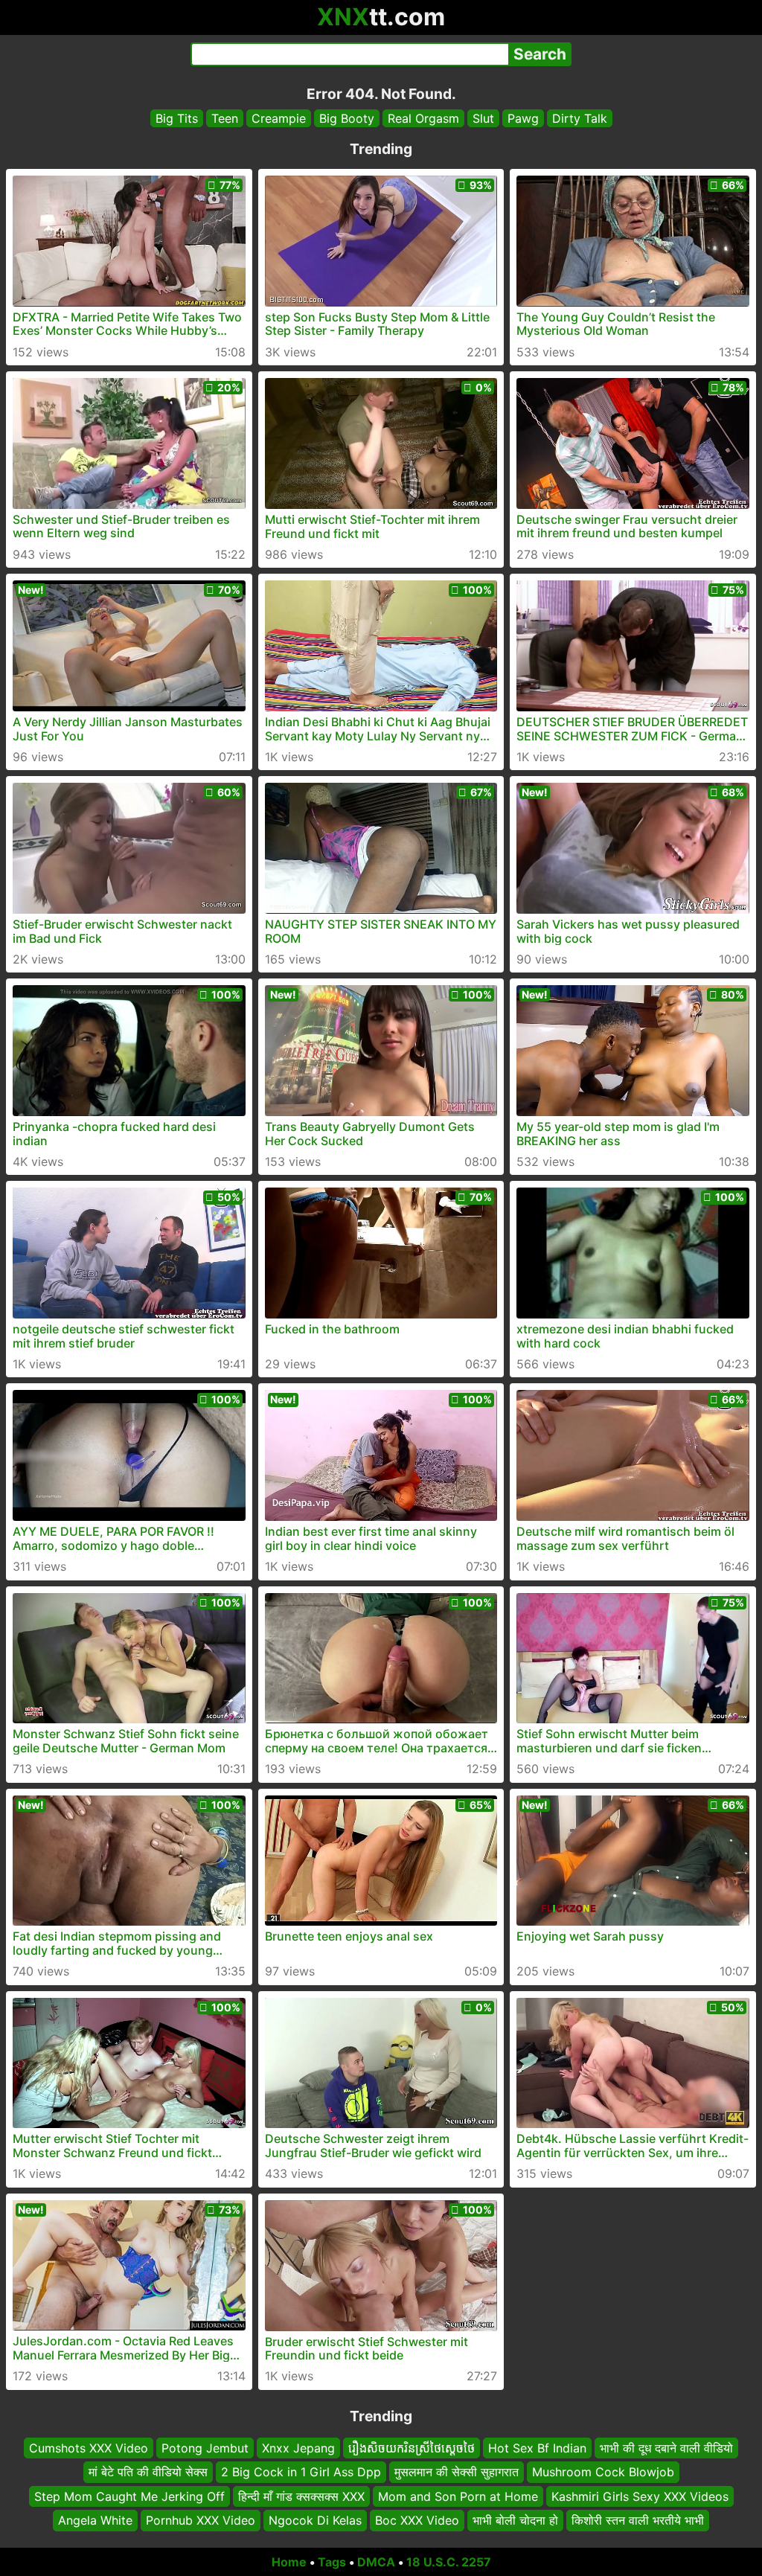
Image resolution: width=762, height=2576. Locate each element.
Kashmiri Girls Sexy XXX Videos (640, 2496)
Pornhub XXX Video (201, 2520)
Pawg (523, 118)
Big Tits (177, 118)
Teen (225, 118)
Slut (483, 118)
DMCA (376, 2562)
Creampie (279, 118)
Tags (332, 2562)
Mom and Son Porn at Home (458, 2496)
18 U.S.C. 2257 (449, 2562)
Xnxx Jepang (298, 2448)
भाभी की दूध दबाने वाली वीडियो (666, 2448)
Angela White (95, 2520)
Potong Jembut (205, 2448)
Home (289, 2562)
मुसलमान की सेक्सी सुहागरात (457, 2472)
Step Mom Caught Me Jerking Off (129, 2496)
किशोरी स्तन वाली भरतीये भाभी (638, 2520)
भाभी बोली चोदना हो (515, 2520)
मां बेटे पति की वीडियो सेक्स (148, 2472)
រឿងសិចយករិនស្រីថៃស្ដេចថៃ (412, 2448)
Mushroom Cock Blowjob (603, 2472)
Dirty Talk (580, 118)
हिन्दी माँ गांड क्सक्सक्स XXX (301, 2496)
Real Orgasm (423, 118)
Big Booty (347, 118)
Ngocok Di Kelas (315, 2520)
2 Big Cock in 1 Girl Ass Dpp (301, 2472)
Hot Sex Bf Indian (537, 2448)
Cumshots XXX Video (89, 2448)
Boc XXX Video (417, 2520)
